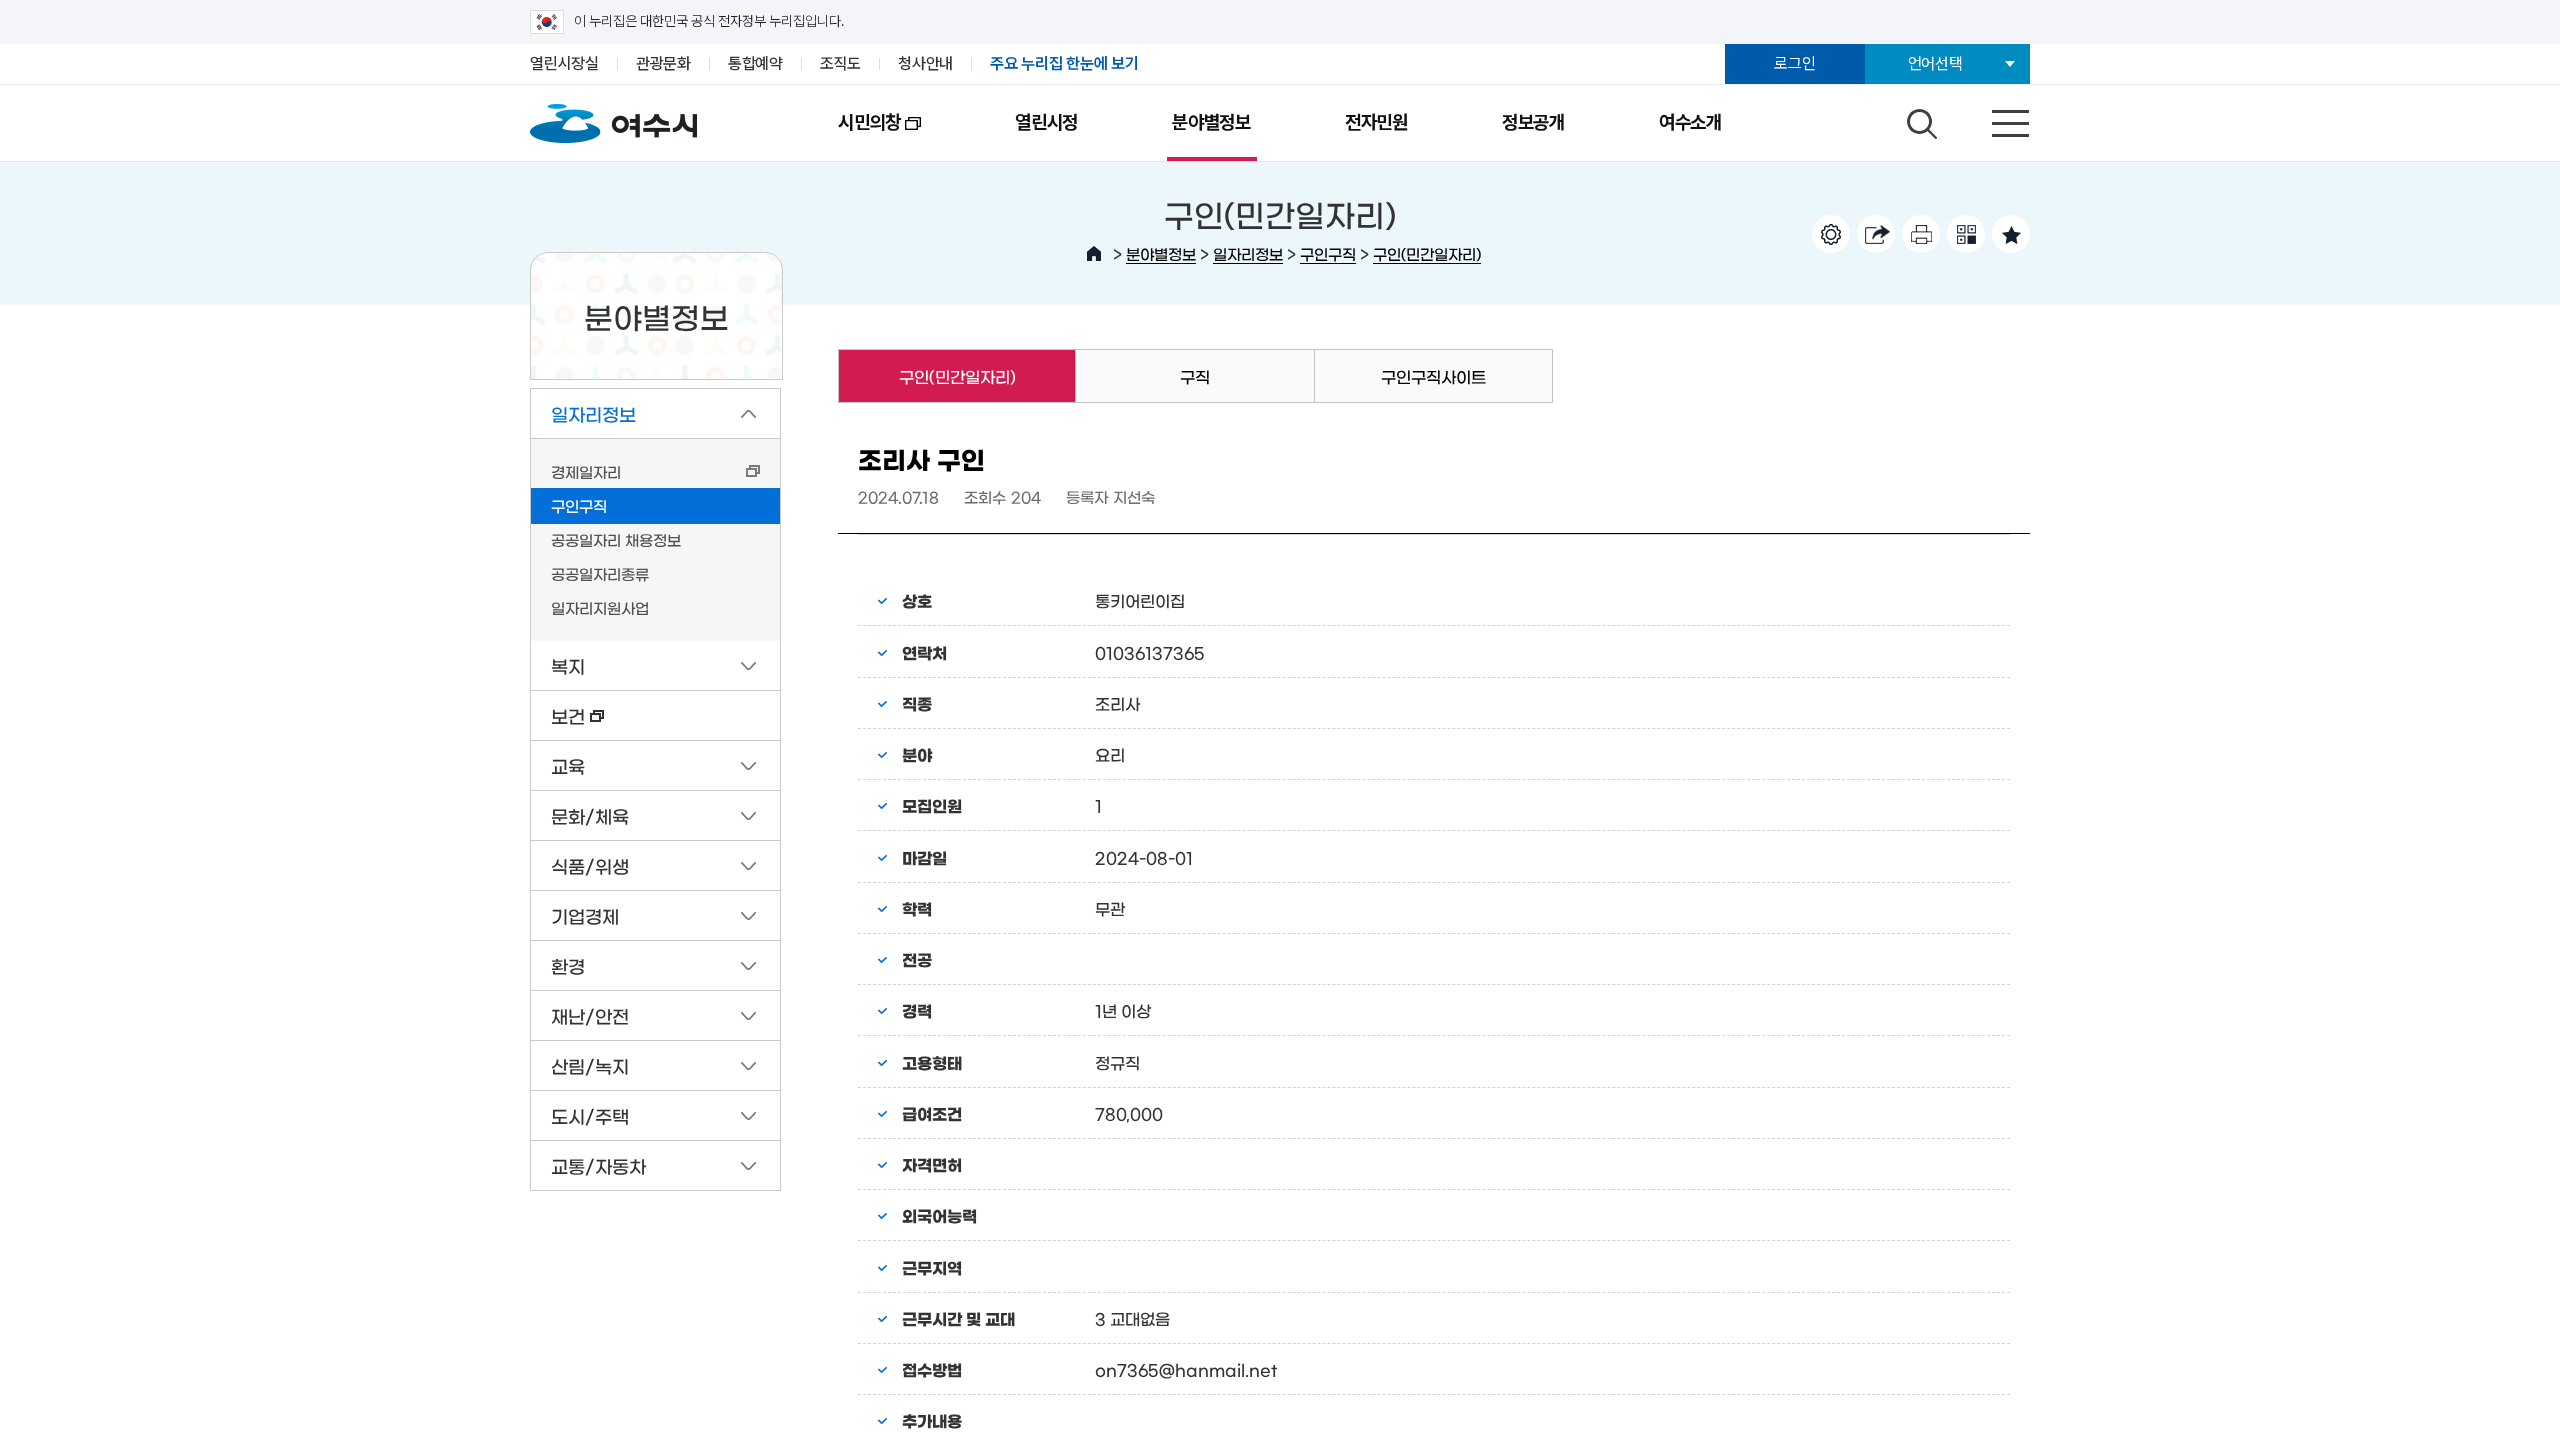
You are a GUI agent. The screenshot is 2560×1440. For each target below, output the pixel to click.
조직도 (840, 63)
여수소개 (1690, 122)
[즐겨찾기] (2011, 234)
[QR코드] (1966, 234)
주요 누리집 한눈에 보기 (1064, 63)
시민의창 (846, 136)
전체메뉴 (1993, 119)
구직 (1195, 376)
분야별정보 (1211, 122)
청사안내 (925, 63)
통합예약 (755, 63)
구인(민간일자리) (1427, 253)
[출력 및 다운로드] (1921, 234)
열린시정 (1046, 122)
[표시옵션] (1831, 234)
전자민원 (1376, 122)
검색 (1919, 119)
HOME (1094, 254)
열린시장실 (564, 63)
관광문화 (663, 63)
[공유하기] (1876, 234)
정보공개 (1533, 122)
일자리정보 (1248, 253)
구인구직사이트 (1433, 376)
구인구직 (1328, 253)
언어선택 (1935, 63)
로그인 (1794, 63)
